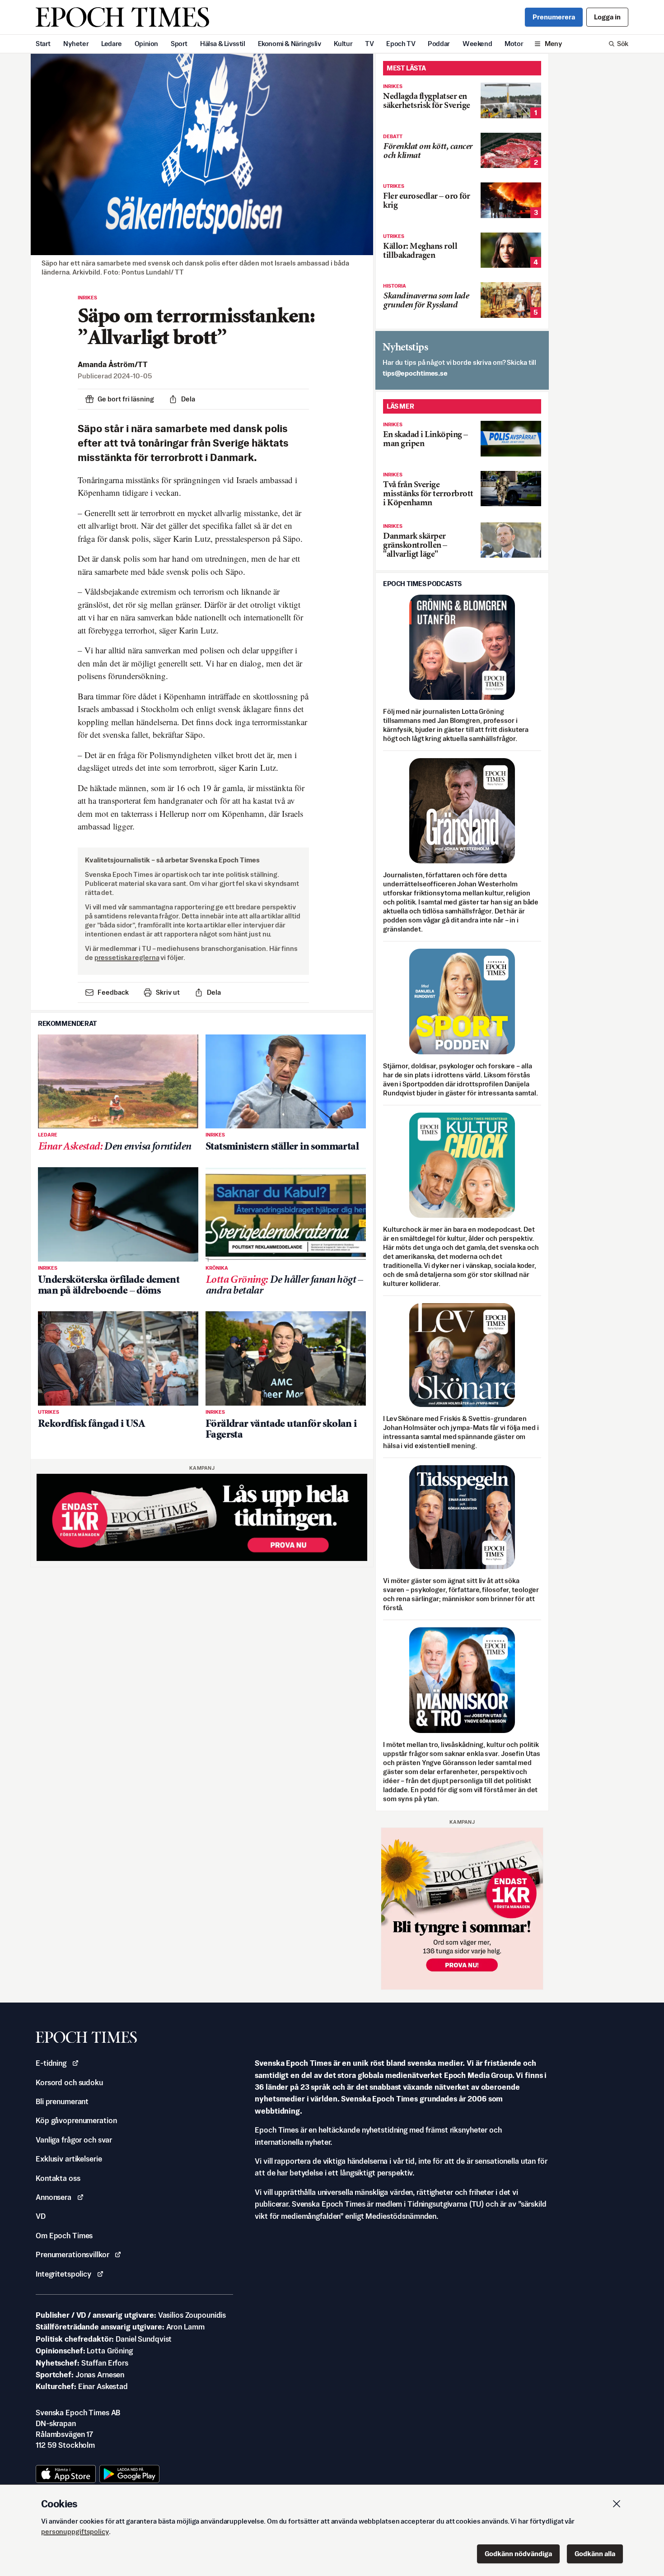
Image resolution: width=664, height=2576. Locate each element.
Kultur (343, 44)
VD (41, 2216)
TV (369, 44)
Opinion (146, 44)
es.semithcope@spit (415, 373)
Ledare (112, 44)
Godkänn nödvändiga (518, 2554)
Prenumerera (554, 17)
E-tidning (51, 2063)
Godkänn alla (595, 2554)
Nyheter (76, 44)
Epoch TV (401, 44)
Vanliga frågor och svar (74, 2140)
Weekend (477, 44)
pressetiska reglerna (127, 957)
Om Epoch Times (64, 2236)
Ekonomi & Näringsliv (290, 44)
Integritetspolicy (63, 2274)
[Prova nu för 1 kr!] (202, 1517)
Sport (179, 44)
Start (43, 44)
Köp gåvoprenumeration (76, 2120)
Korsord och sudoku (69, 2082)
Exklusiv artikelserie (69, 2159)
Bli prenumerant (62, 2101)
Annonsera (54, 2197)
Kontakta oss (58, 2178)
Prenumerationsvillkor (72, 2255)
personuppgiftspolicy (75, 2532)
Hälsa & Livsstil (223, 44)
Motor (514, 44)
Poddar (439, 44)
